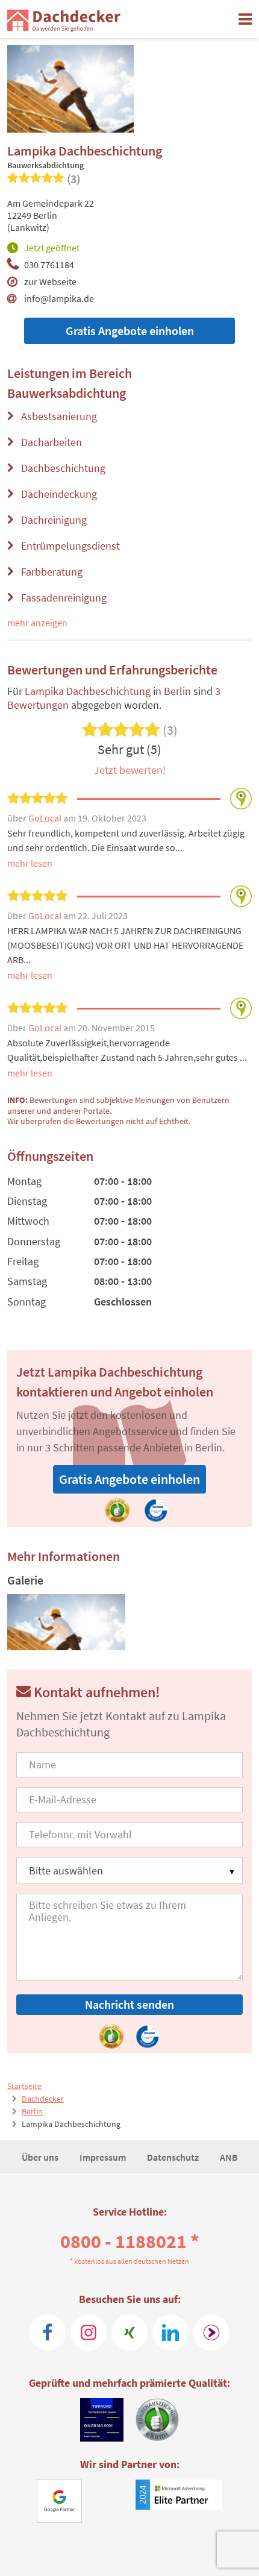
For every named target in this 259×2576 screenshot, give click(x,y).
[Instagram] (89, 2333)
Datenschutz (174, 2157)
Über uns (41, 2157)
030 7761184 (49, 265)
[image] (67, 1622)
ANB (229, 2157)
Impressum (104, 2157)
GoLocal (46, 818)
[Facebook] (48, 2333)
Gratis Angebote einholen (130, 331)
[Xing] (129, 2333)
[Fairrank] (211, 2333)
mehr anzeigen (37, 623)
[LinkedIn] (170, 2333)
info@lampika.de (59, 298)
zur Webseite (50, 281)
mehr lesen (30, 863)
